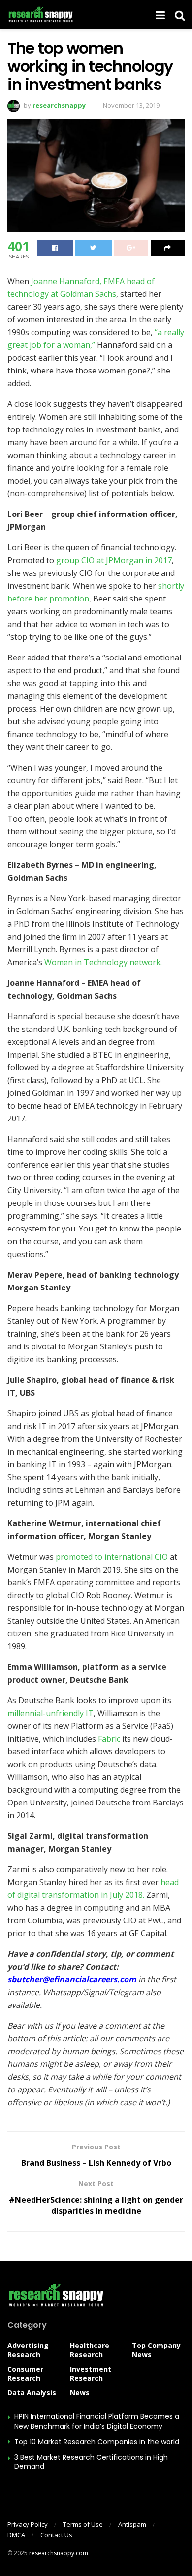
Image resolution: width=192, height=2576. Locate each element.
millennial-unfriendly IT (50, 1713)
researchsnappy (59, 105)
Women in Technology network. (102, 962)
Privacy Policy (28, 2524)
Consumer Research (25, 2374)
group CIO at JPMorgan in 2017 (114, 560)
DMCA (16, 2535)
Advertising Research (28, 2350)
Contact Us (56, 2535)
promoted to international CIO (111, 1557)
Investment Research (91, 2374)
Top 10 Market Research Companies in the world (97, 2442)
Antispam (132, 2524)
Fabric (110, 1739)
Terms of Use (83, 2524)
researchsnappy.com (59, 2553)
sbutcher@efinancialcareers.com (72, 1979)
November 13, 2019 (131, 105)
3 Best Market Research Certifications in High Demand (91, 2462)
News (80, 2392)
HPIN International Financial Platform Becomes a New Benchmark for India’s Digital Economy (97, 2421)
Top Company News (156, 2350)
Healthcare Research (90, 2350)
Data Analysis (32, 2392)
